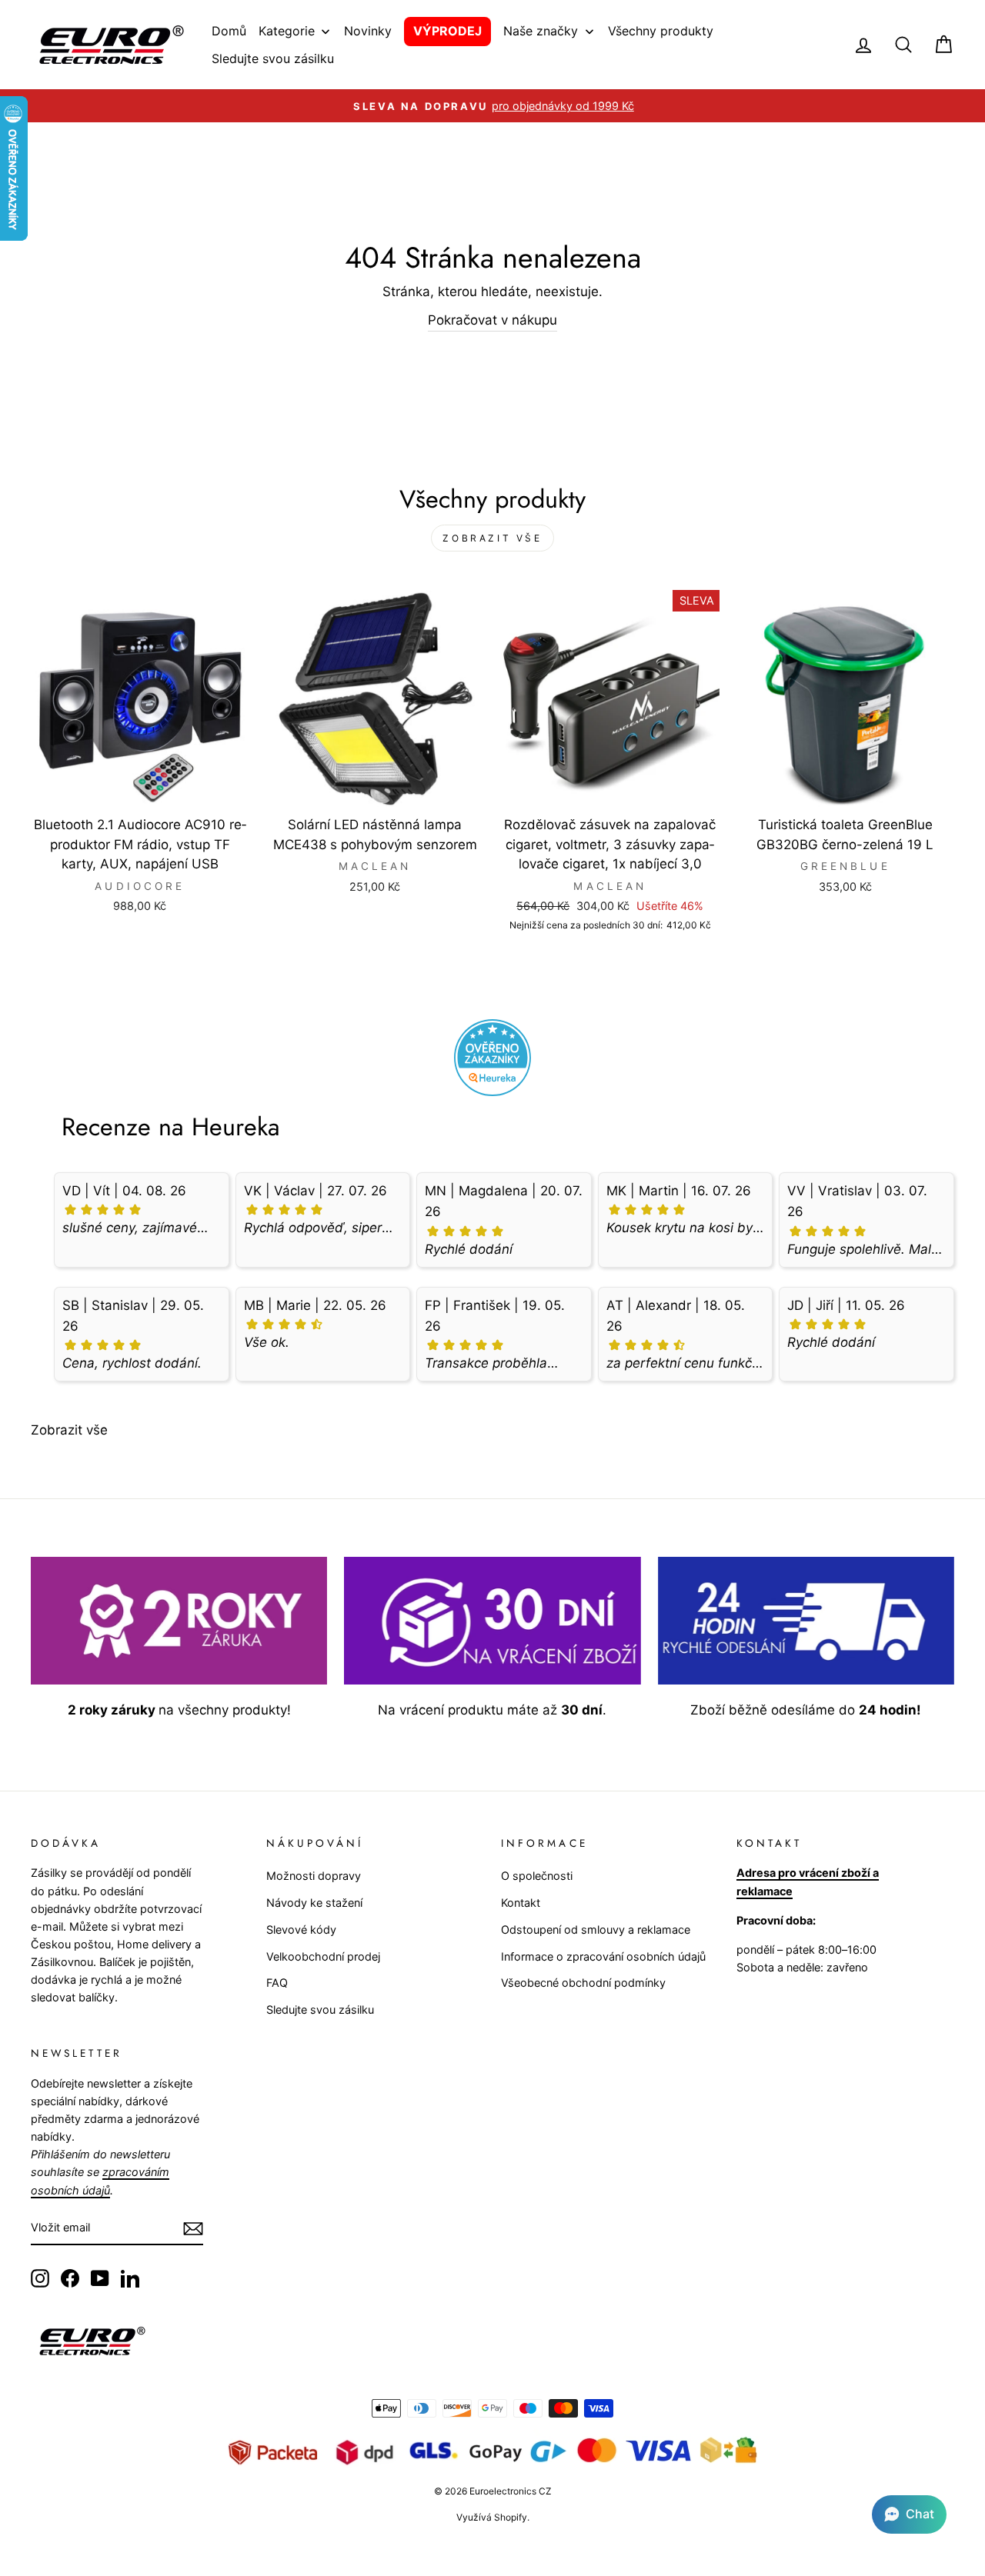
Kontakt (521, 1903)
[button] (909, 2514)
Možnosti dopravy (314, 1876)
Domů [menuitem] (229, 31)
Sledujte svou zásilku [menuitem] (273, 58)
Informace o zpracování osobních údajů (603, 1956)
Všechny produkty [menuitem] (661, 31)
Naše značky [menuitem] (541, 31)
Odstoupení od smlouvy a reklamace (596, 1930)
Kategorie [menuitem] (287, 31)
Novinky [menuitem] (368, 31)
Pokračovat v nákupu (492, 320)
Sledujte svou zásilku (320, 2009)
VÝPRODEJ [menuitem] (447, 31)
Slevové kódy (301, 1930)
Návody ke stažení (314, 1903)
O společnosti (537, 1876)
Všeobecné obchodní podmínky (583, 1983)
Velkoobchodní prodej (323, 1956)
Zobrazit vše (492, 538)
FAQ (277, 1983)
